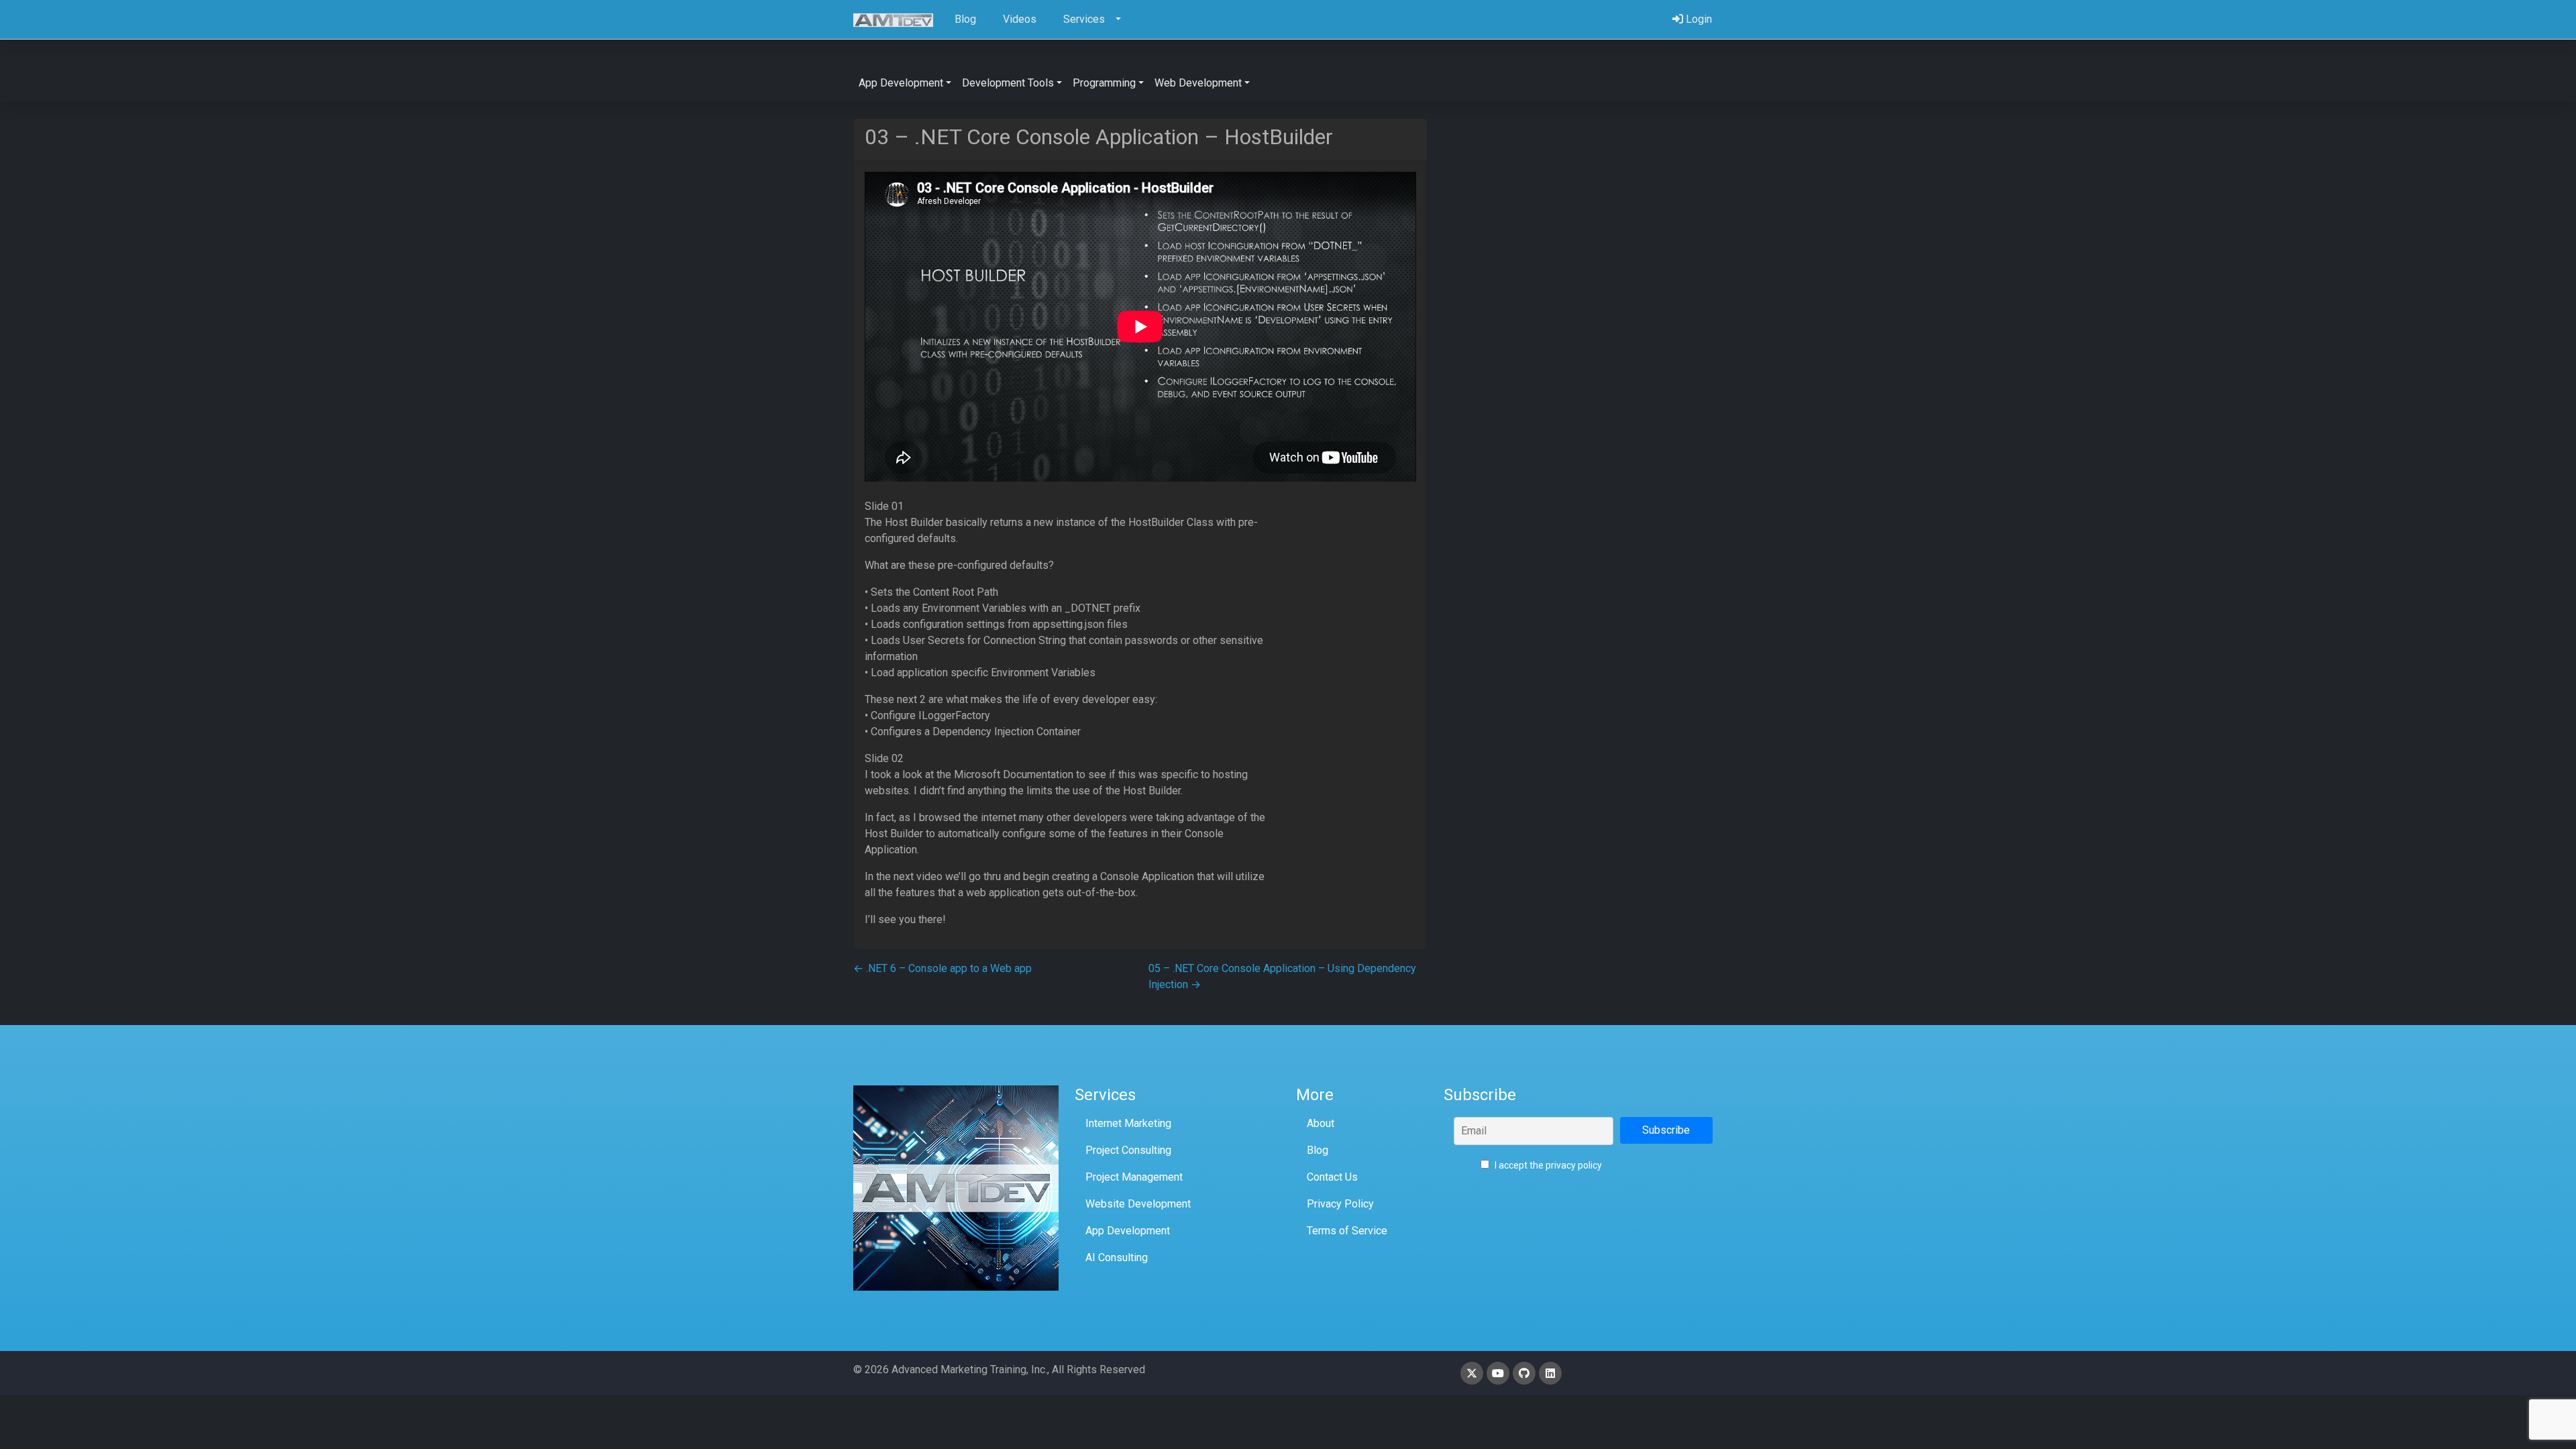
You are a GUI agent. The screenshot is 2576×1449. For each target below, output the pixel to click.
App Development (1128, 1231)
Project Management (1134, 1177)
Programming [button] (1104, 83)
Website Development (1138, 1204)
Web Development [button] (1198, 83)
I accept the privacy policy (1547, 1165)
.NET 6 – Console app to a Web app (943, 968)
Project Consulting (1128, 1150)
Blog (1318, 1150)
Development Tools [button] (1008, 83)
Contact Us (1332, 1177)
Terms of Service (1347, 1231)
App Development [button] (901, 83)
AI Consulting (1117, 1257)
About (1321, 1123)
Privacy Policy (1340, 1204)
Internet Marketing (1128, 1123)
